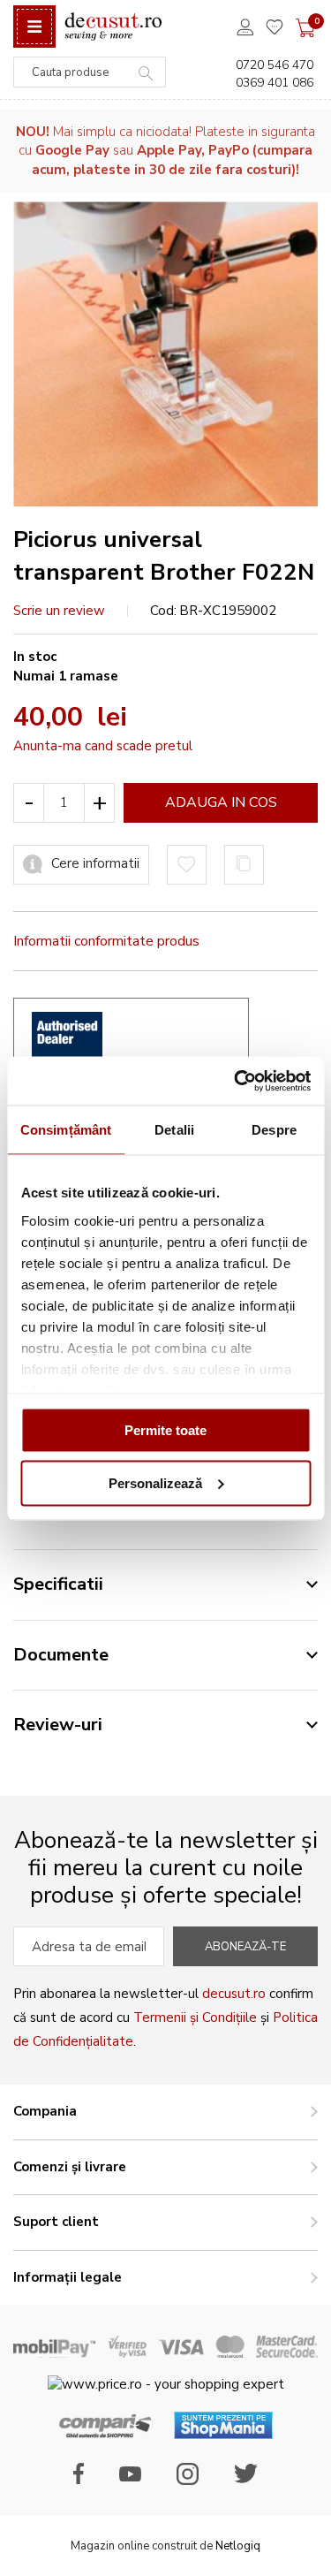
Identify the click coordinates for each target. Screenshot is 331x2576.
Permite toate (165, 1430)
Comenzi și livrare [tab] (70, 2167)
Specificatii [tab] (58, 1584)
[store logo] (113, 27)
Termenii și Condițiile (195, 2017)
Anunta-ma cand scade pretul (103, 746)
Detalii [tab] (174, 1130)
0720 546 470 (275, 65)
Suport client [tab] (56, 2222)
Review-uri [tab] (58, 1725)
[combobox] (90, 72)
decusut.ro (234, 1994)
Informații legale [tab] (68, 2277)
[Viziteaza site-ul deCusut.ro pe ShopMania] (223, 2435)
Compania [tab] (45, 2111)
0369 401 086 (275, 83)
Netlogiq (238, 2546)
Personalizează (155, 1482)
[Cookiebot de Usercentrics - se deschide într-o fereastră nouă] (236, 1081)
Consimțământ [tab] (66, 1130)
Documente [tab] (61, 1655)
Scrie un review (59, 611)
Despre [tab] (274, 1130)
